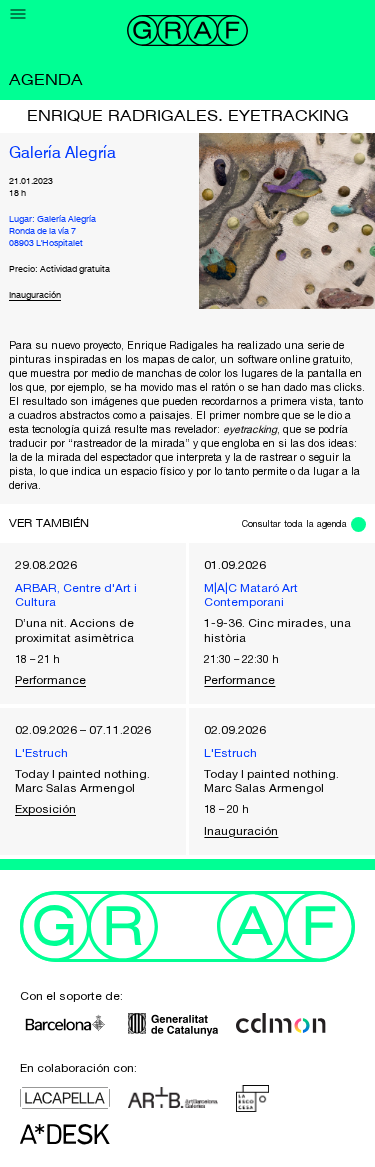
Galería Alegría (62, 154)
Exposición (45, 809)
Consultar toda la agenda (294, 524)
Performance (50, 680)
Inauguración (35, 295)
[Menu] (18, 14)
